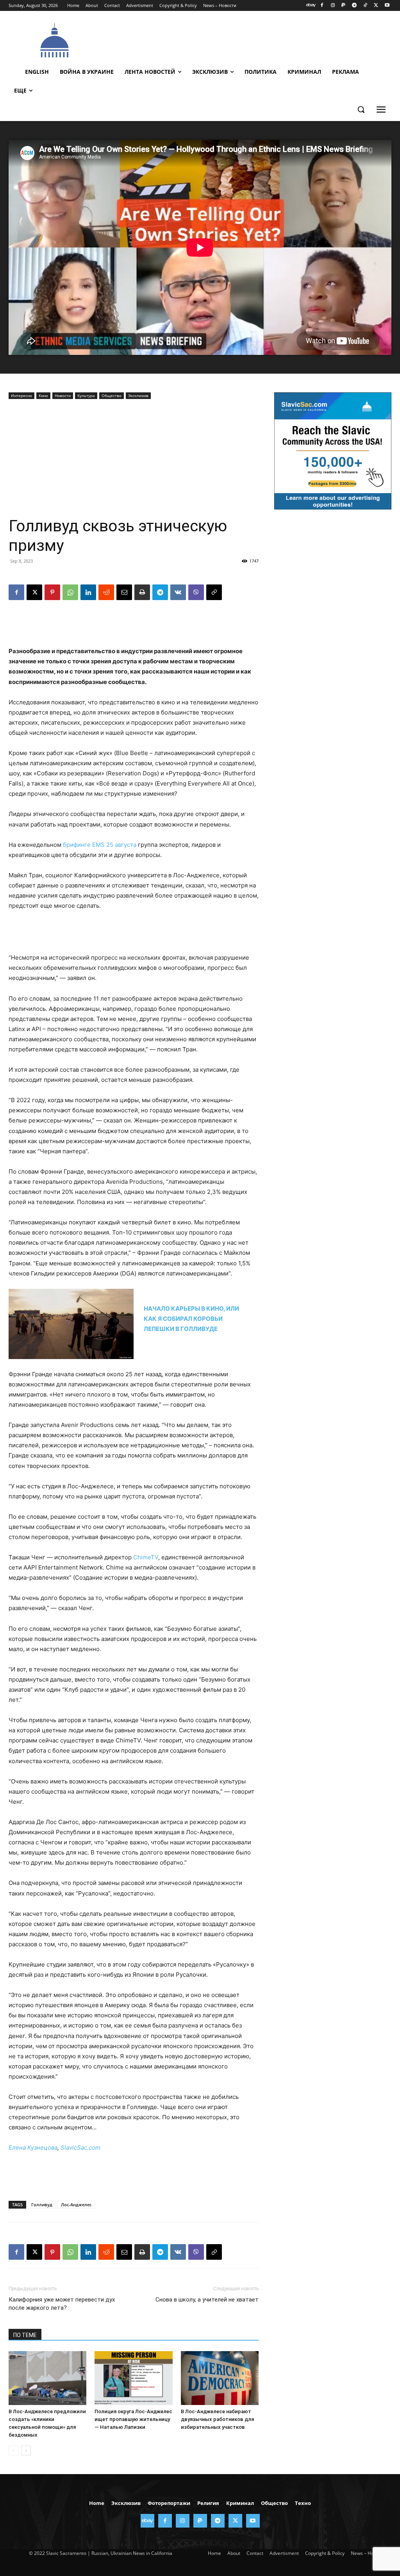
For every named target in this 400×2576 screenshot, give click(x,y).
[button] (361, 109)
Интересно (21, 395)
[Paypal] (344, 6)
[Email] (124, 592)
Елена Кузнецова (33, 2148)
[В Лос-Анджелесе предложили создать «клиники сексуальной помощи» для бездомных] (47, 2378)
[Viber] (196, 592)
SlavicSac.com (80, 2148)
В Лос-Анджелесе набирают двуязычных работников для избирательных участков (217, 2419)
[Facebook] (322, 6)
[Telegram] (354, 6)
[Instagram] (333, 6)
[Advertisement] (243, 39)
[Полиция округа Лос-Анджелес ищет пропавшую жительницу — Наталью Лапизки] (133, 2378)
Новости (63, 395)
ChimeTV (146, 1557)
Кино (43, 395)
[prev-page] (13, 2450)
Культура (86, 395)
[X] (376, 6)
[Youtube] (387, 6)
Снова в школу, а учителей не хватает (207, 2300)
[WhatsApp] (70, 592)
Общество (112, 395)
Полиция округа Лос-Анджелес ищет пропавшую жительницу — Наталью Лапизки (133, 2419)
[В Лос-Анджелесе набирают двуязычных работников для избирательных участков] (220, 2378)
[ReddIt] (106, 592)
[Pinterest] (52, 592)
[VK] (178, 592)
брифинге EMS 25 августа (100, 845)
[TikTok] (365, 6)
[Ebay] (311, 6)
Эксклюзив (138, 395)
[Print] (142, 592)
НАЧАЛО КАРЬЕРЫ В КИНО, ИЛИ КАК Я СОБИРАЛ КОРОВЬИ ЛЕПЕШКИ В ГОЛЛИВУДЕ (191, 1319)
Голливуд (42, 2205)
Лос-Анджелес (76, 2205)
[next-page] (26, 2450)
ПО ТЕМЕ (25, 2335)
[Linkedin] (88, 592)
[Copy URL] (214, 592)
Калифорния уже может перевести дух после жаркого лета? (62, 2304)
